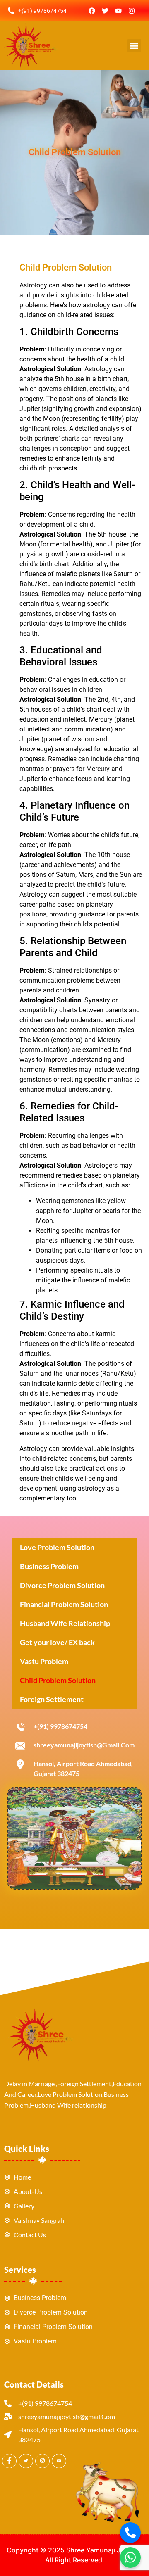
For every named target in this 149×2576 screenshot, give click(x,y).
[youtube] (59, 2461)
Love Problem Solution (57, 1547)
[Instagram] (132, 11)
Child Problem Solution (58, 1680)
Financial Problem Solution (64, 1604)
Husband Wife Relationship (65, 1623)
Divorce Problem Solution (62, 1585)
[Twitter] (105, 11)
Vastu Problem (44, 1661)
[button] (134, 46)
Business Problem (49, 1566)
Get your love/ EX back (57, 1642)
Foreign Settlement (52, 1699)
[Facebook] (92, 11)
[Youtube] (118, 11)
